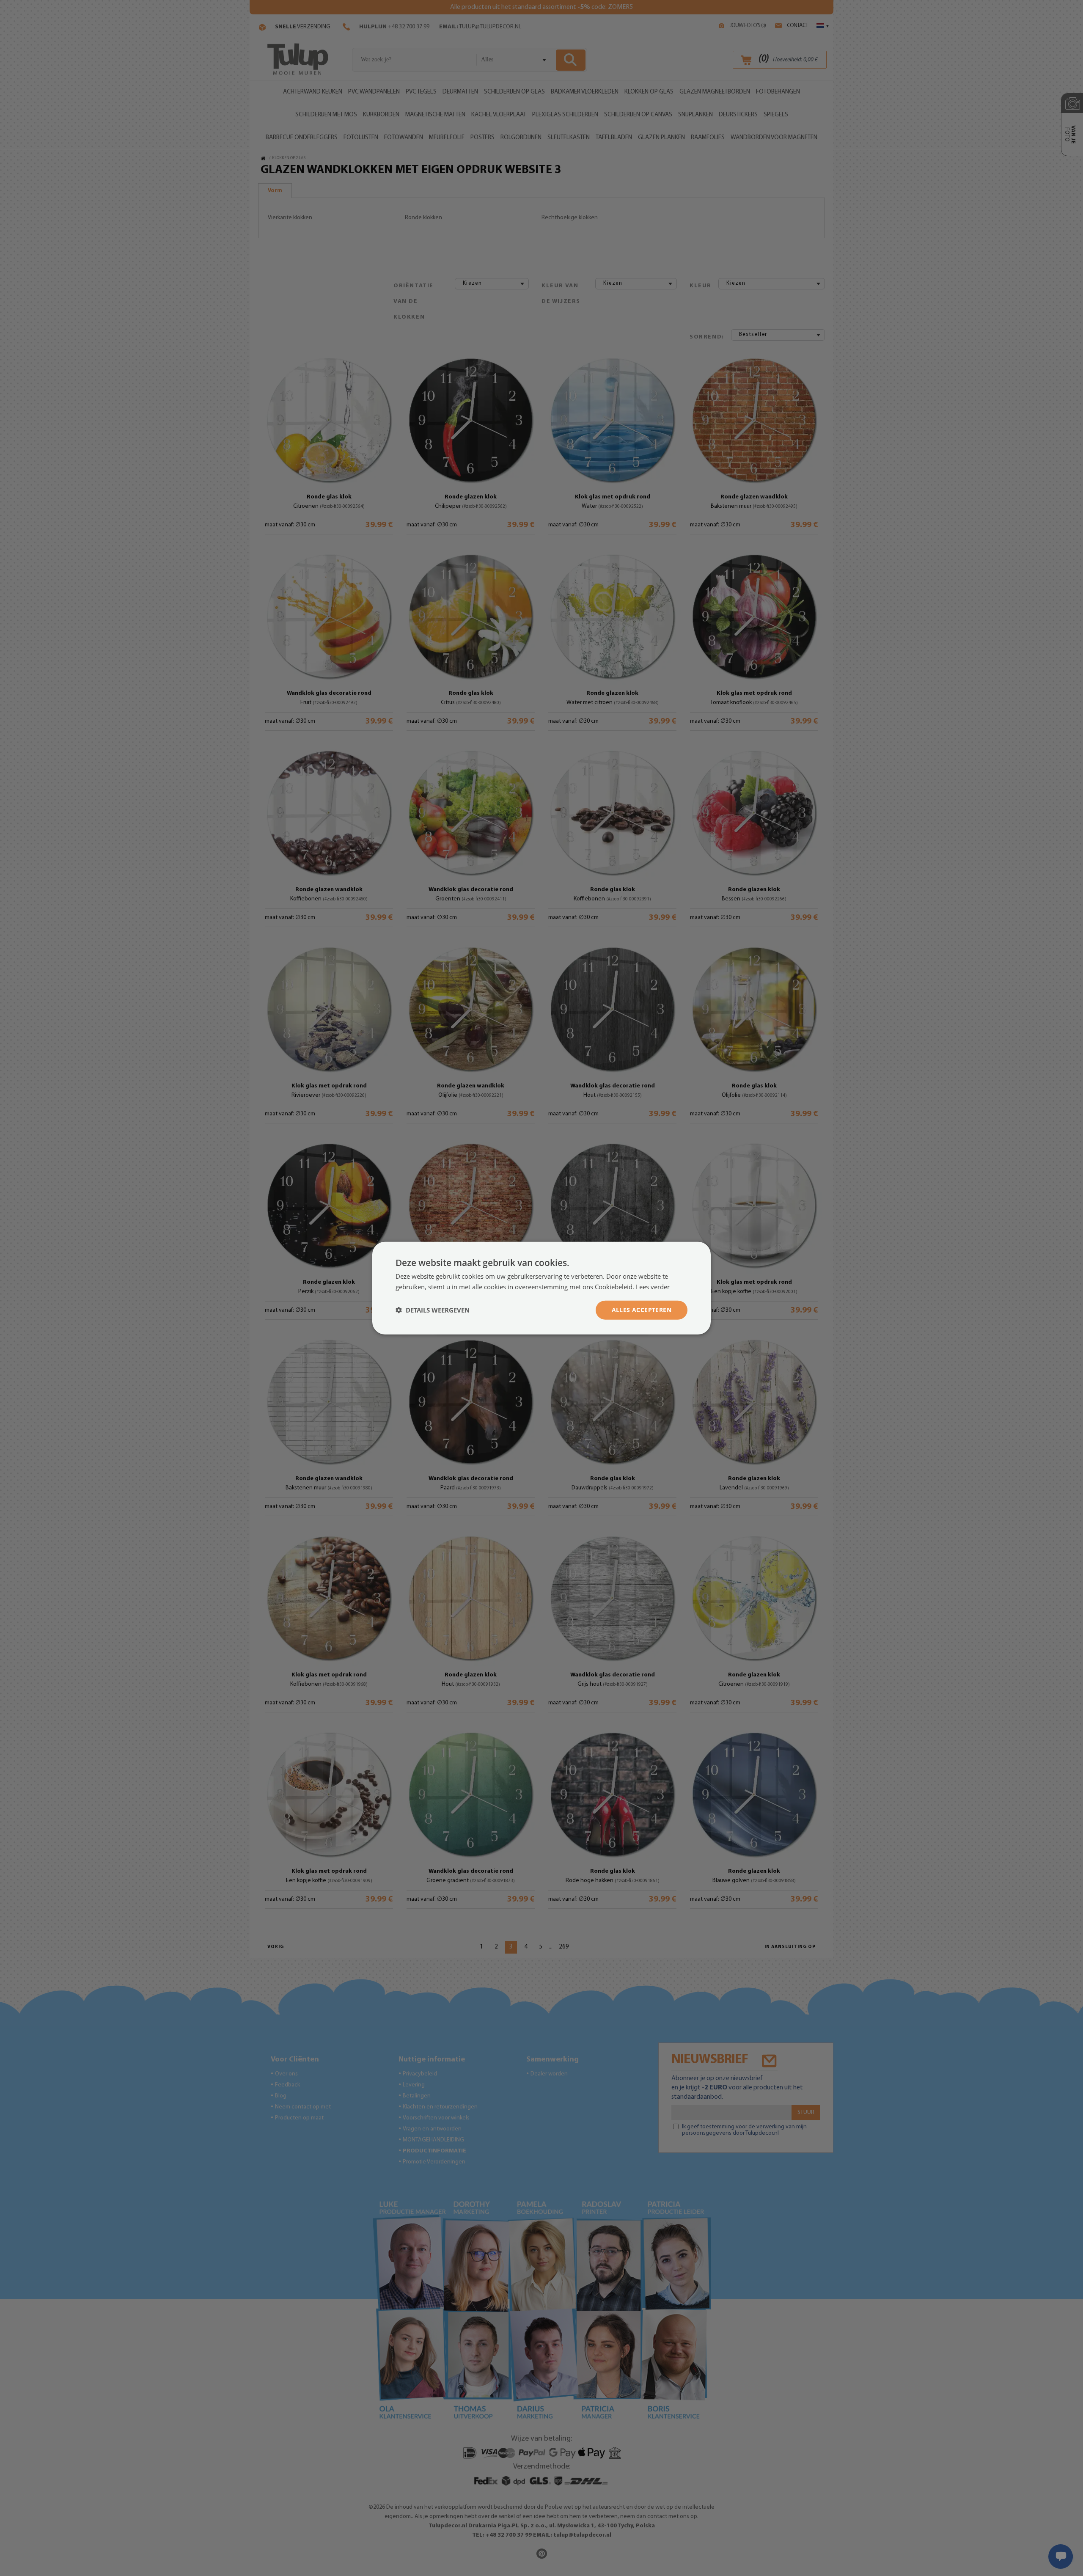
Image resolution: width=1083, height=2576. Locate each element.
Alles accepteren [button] (642, 1310)
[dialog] (541, 1288)
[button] (433, 1310)
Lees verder (653, 1287)
